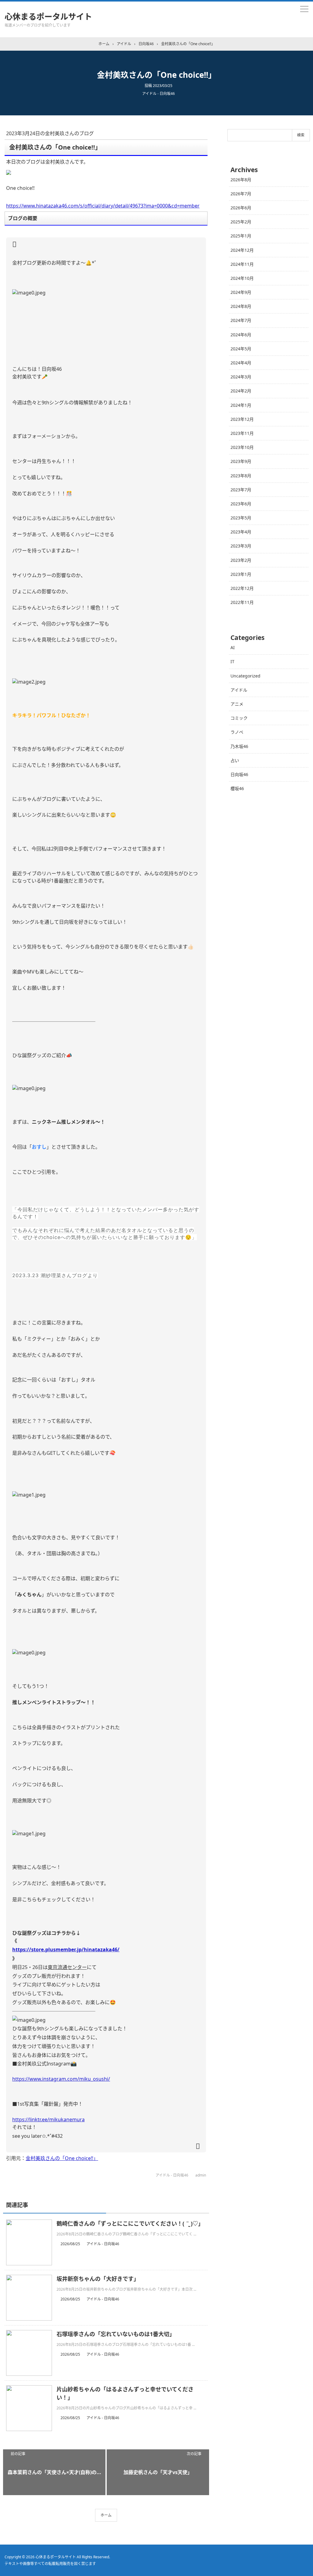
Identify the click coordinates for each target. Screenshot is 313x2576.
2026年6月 (241, 208)
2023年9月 (241, 461)
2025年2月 (241, 222)
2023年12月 (242, 419)
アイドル (239, 690)
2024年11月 (242, 264)
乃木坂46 (239, 746)
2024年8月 (241, 306)
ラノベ (237, 732)
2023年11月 (242, 433)
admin (201, 2175)
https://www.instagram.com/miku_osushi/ (61, 2079)
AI (233, 647)
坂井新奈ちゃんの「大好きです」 (98, 2279)
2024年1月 (241, 405)
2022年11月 (242, 602)
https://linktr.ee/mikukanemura (48, 2119)
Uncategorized (245, 676)
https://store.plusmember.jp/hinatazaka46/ (66, 1949)
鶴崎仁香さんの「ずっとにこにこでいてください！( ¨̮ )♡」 (130, 2224)
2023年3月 (241, 546)
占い (235, 760)
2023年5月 (241, 518)
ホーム (106, 2515)
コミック (239, 718)
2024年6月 (241, 335)
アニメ (237, 704)
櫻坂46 (237, 788)
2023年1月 (241, 574)
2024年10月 (242, 278)
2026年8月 (241, 180)
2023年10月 (242, 447)
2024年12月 (242, 250)
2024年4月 (241, 363)
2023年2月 (241, 560)
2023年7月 (241, 490)
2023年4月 (241, 532)
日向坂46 (239, 774)
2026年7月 (241, 194)
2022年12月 (242, 588)
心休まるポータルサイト (48, 16)
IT (232, 661)
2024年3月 (241, 377)
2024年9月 (241, 292)
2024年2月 (241, 391)
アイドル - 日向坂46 (158, 94)
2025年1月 (241, 236)
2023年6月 (241, 504)
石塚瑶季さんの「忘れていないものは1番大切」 (116, 2334)
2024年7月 (241, 320)
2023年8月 (241, 476)
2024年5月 (241, 349)
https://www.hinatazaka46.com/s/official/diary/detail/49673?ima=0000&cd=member (103, 206)
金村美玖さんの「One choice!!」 (62, 2158)
